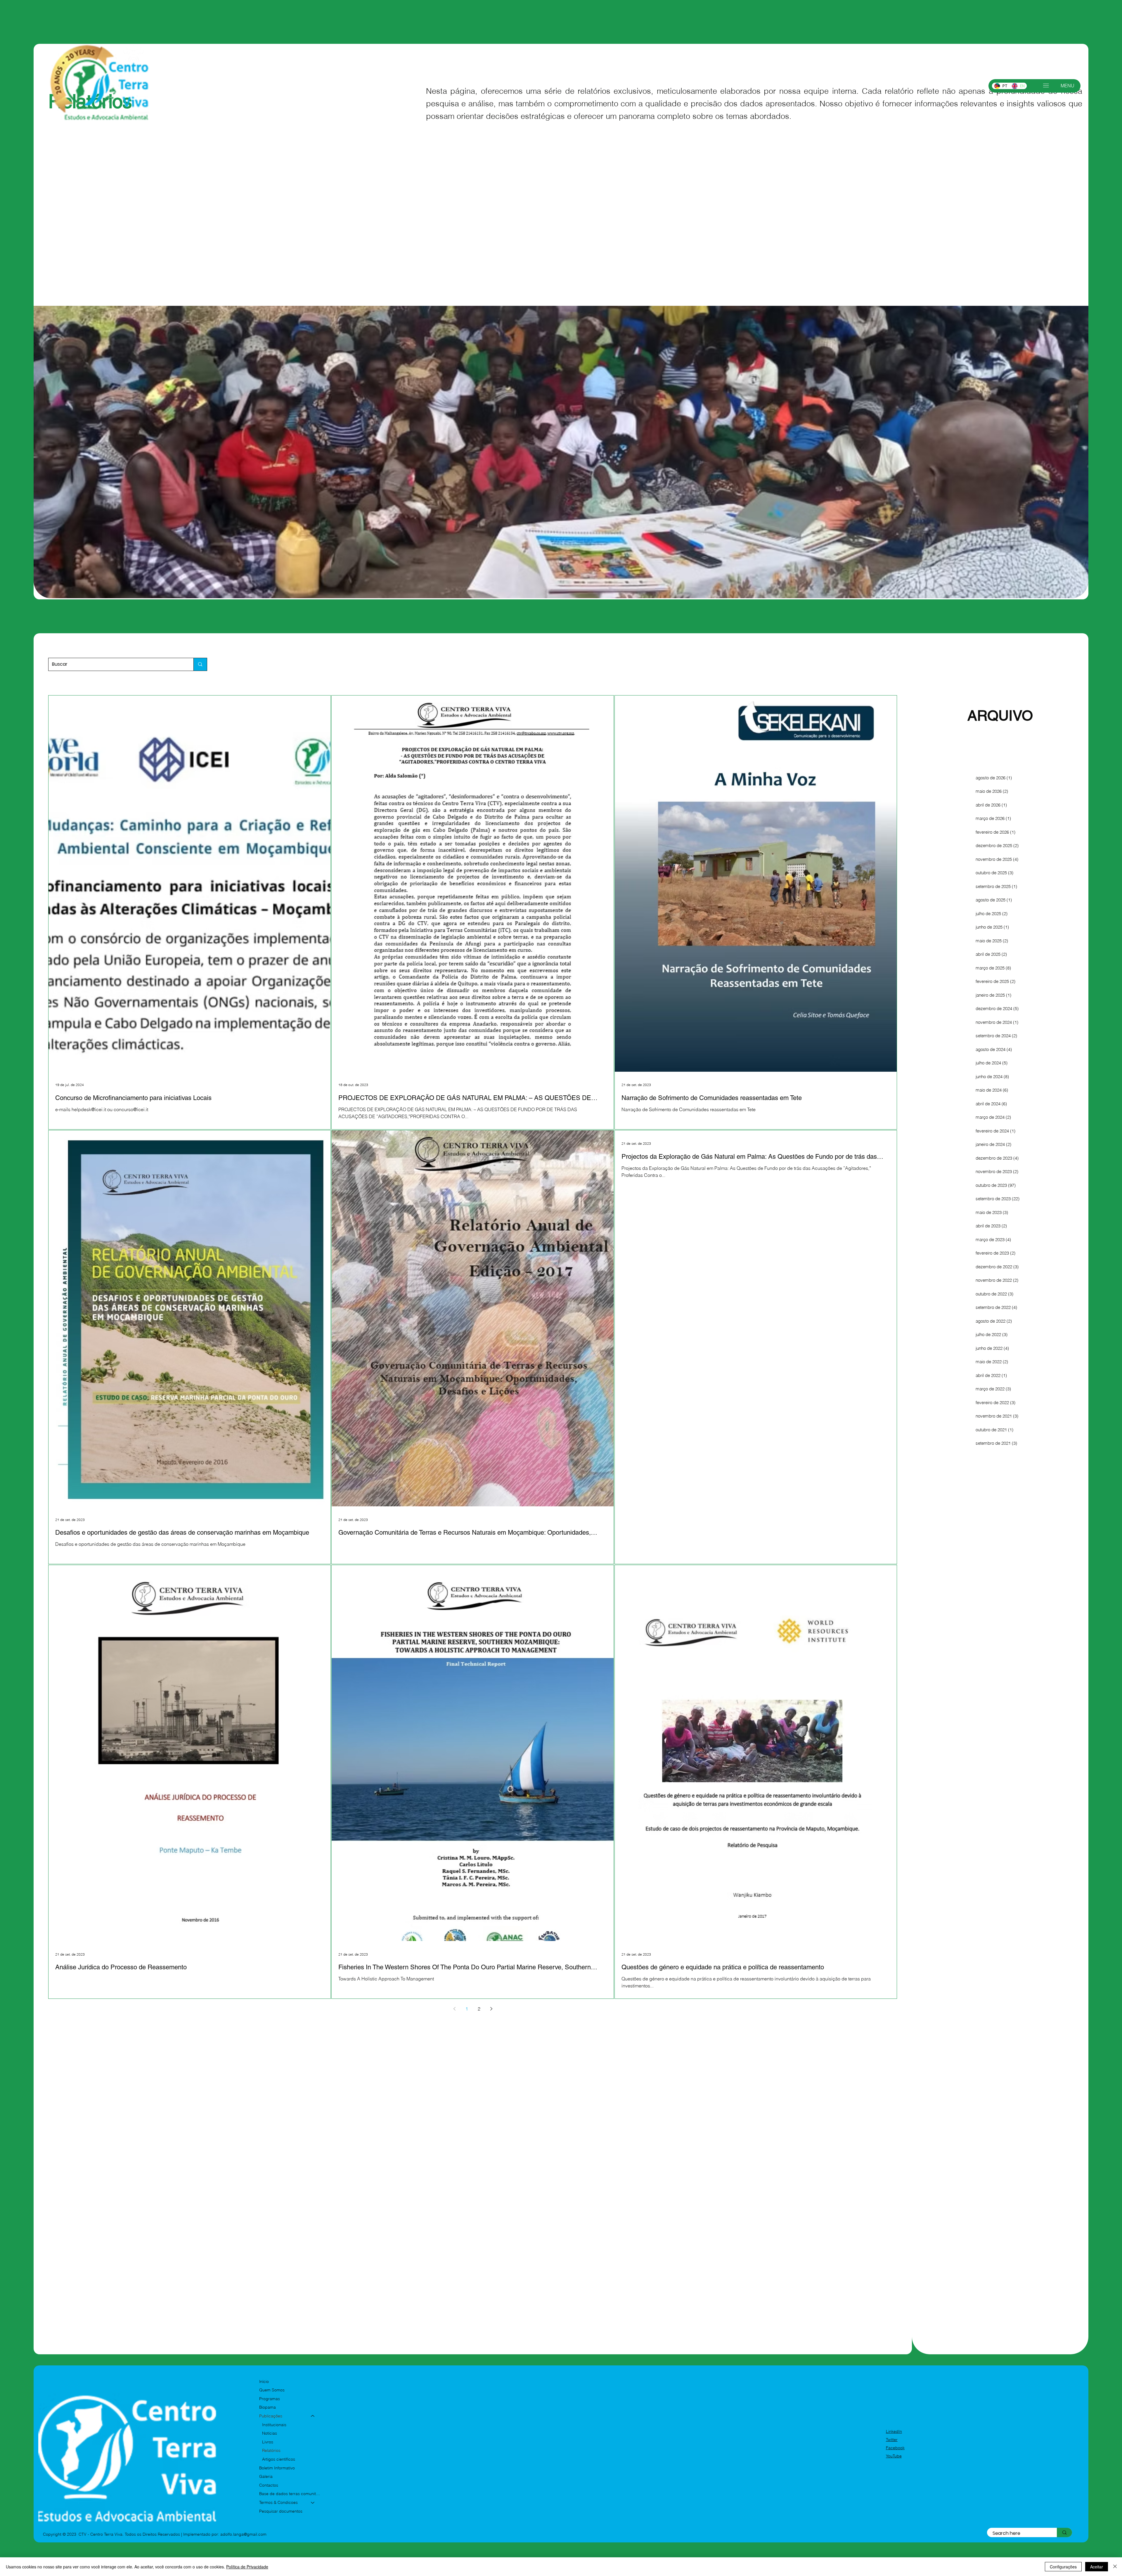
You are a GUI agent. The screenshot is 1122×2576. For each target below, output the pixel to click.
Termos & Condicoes (278, 2502)
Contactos (269, 2485)
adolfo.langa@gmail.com (243, 2534)
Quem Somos (272, 2390)
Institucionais (274, 2425)
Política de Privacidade (247, 2567)
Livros (268, 2442)
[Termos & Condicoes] (313, 2503)
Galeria (266, 2476)
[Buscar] (200, 664)
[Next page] (491, 2009)
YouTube (894, 2456)
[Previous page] (454, 2009)
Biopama (267, 2407)
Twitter (892, 2440)
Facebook (895, 2448)
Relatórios (271, 2450)
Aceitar (1097, 2567)
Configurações (1063, 2567)
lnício (264, 2381)
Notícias (270, 2433)
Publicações (271, 2416)
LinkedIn (894, 2431)
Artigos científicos (279, 2459)
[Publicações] (313, 2416)
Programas (270, 2399)
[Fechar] (1115, 2567)
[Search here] (1064, 2533)
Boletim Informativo (277, 2468)
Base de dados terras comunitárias (290, 2494)
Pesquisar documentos (281, 2511)
